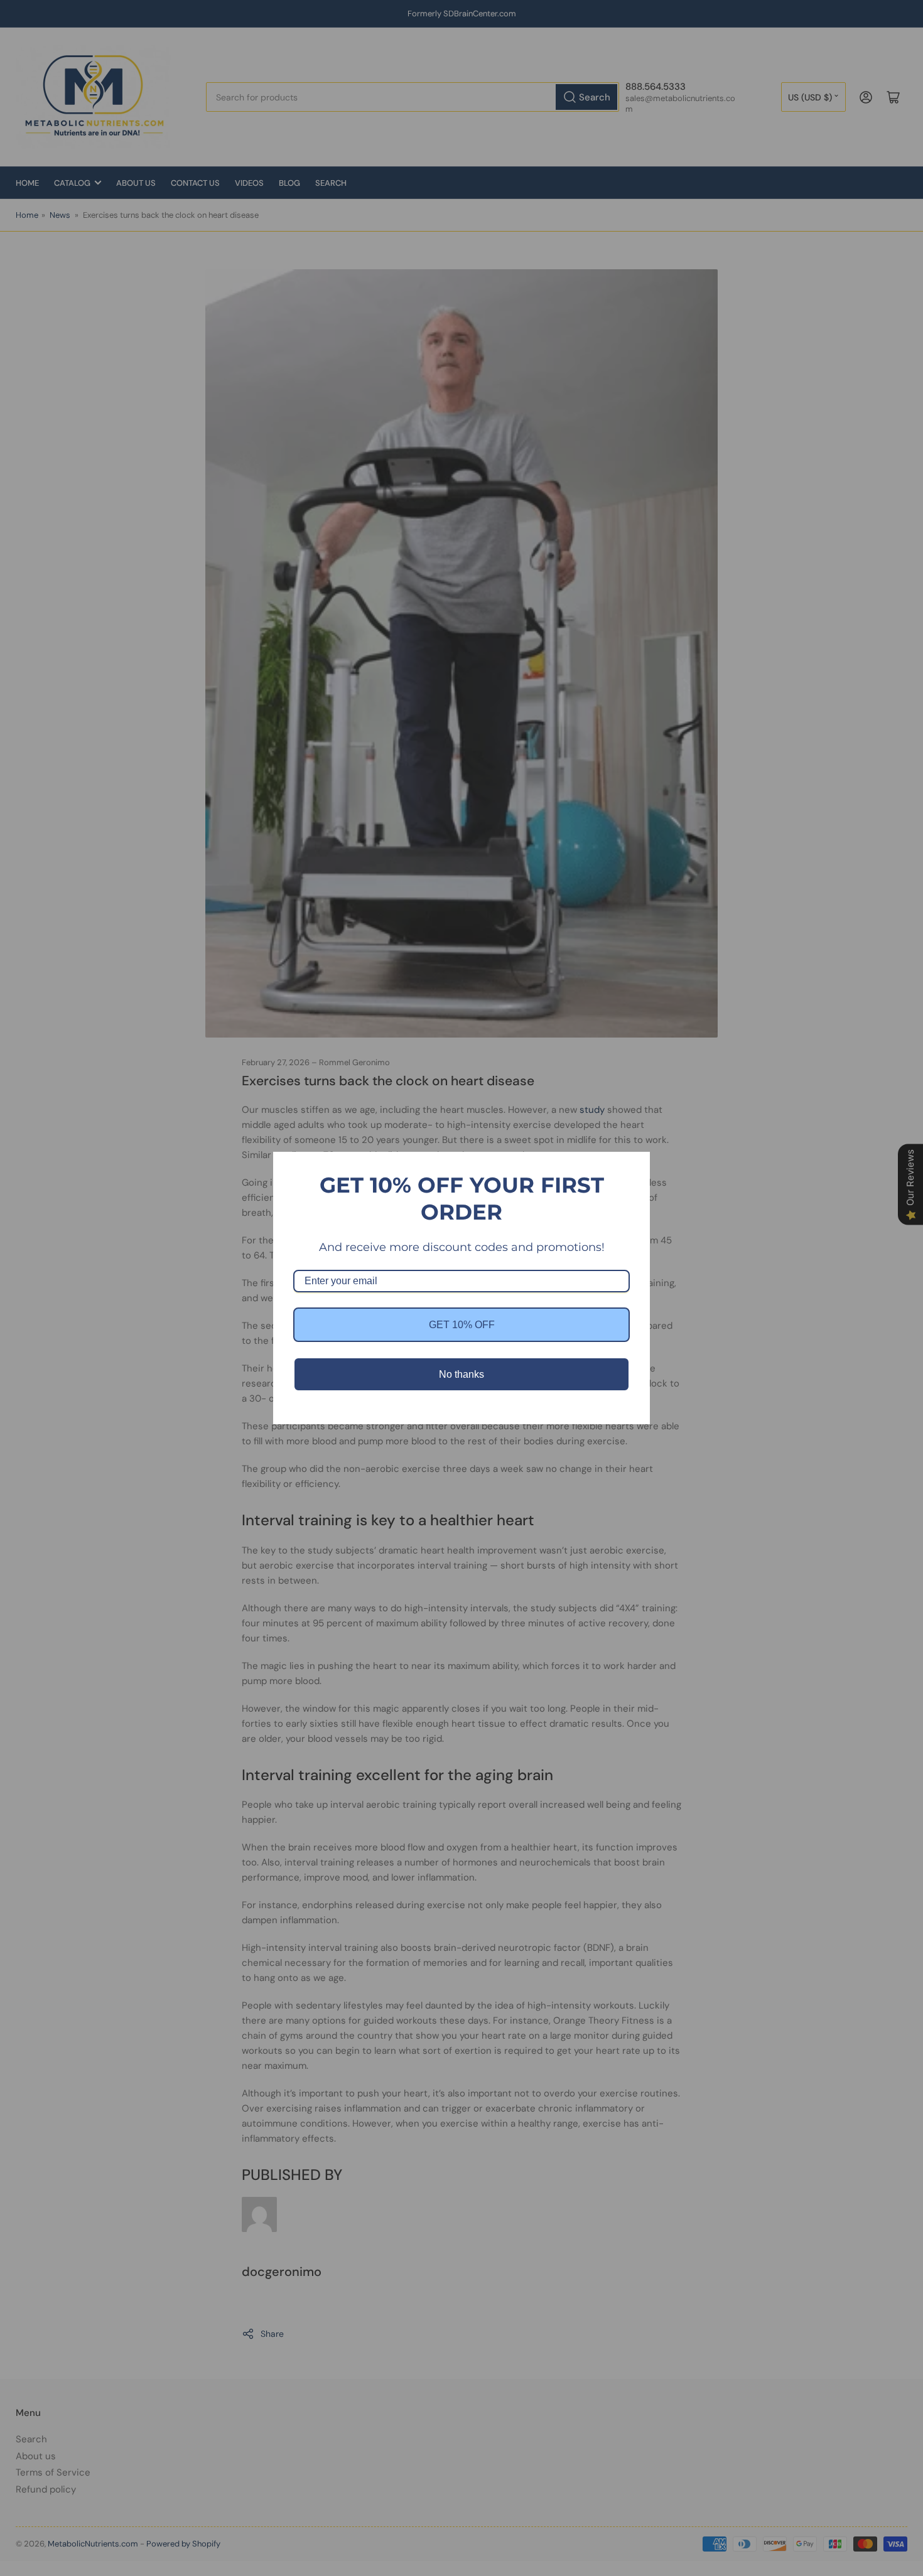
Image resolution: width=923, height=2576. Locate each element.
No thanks (462, 1374)
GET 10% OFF (462, 1325)
